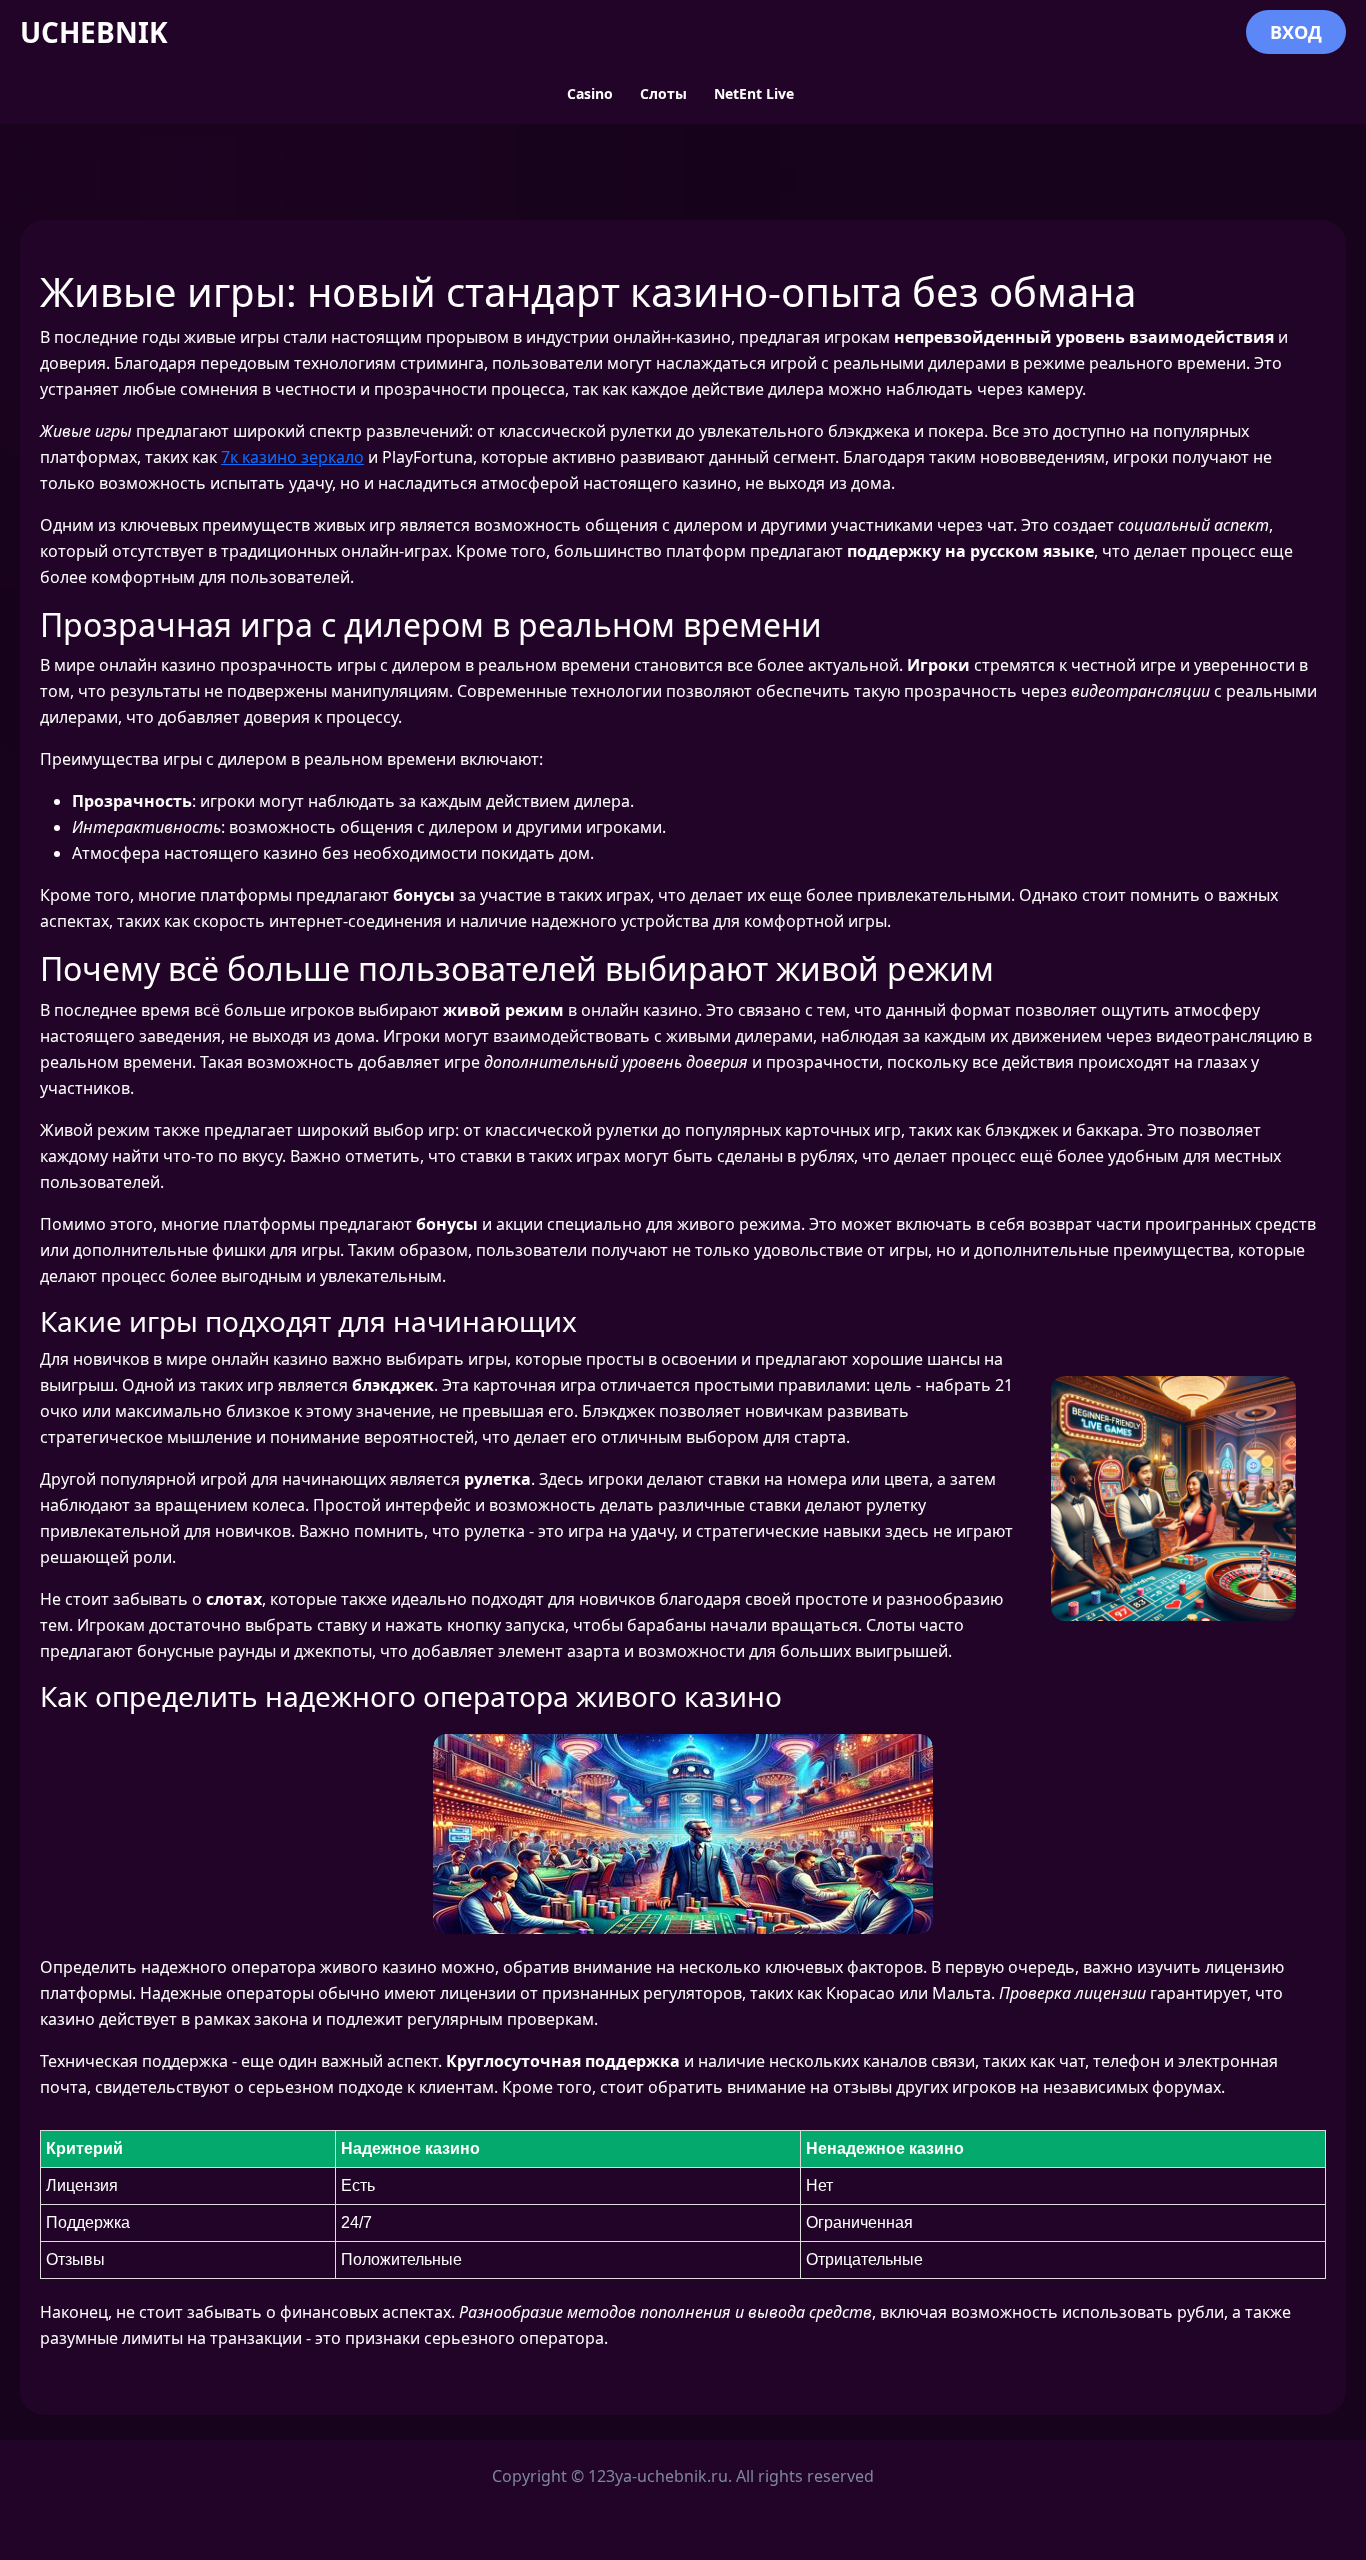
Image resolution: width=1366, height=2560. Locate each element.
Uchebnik (94, 32)
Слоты (663, 93)
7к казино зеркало (292, 457)
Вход (1296, 32)
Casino (590, 93)
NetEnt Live (754, 93)
